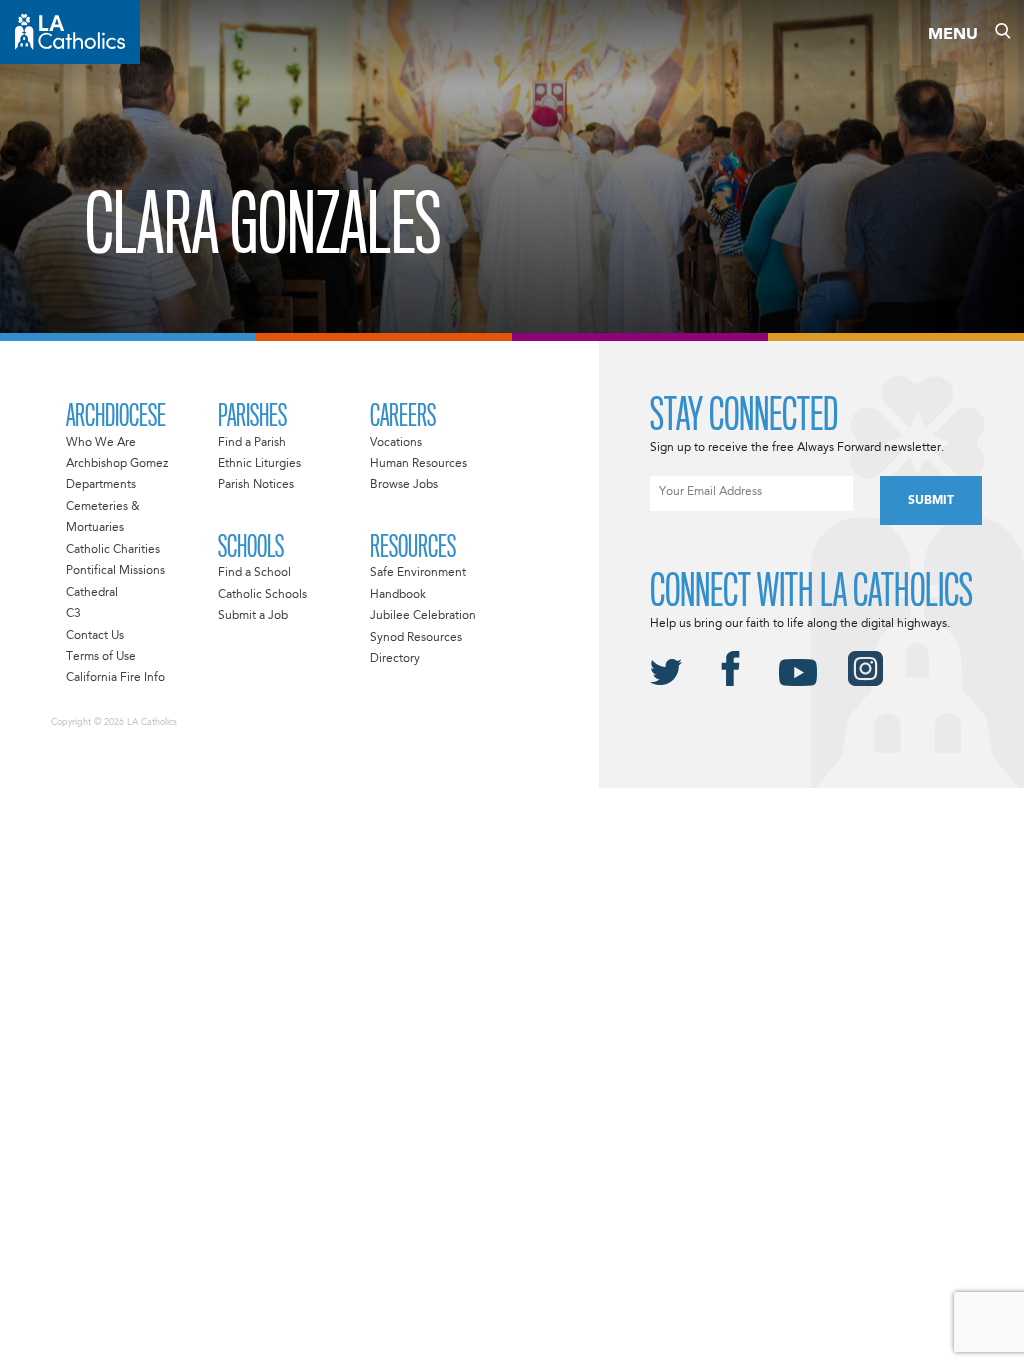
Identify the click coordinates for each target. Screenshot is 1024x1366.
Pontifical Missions (115, 571)
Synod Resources (416, 638)
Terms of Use (101, 657)
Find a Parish (252, 443)
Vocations (396, 443)
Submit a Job (253, 616)
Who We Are (101, 443)
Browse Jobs (404, 485)
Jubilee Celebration (423, 616)
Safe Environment (418, 573)
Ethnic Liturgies (259, 464)
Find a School (254, 573)
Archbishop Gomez (117, 464)
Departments (101, 485)
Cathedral (92, 593)
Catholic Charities (113, 550)
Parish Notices (256, 485)
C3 (73, 614)
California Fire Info (115, 678)
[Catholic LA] (70, 32)
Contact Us (95, 636)
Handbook (398, 595)
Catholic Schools (262, 595)
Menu (953, 35)
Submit (931, 501)
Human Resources (418, 464)
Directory (395, 659)
